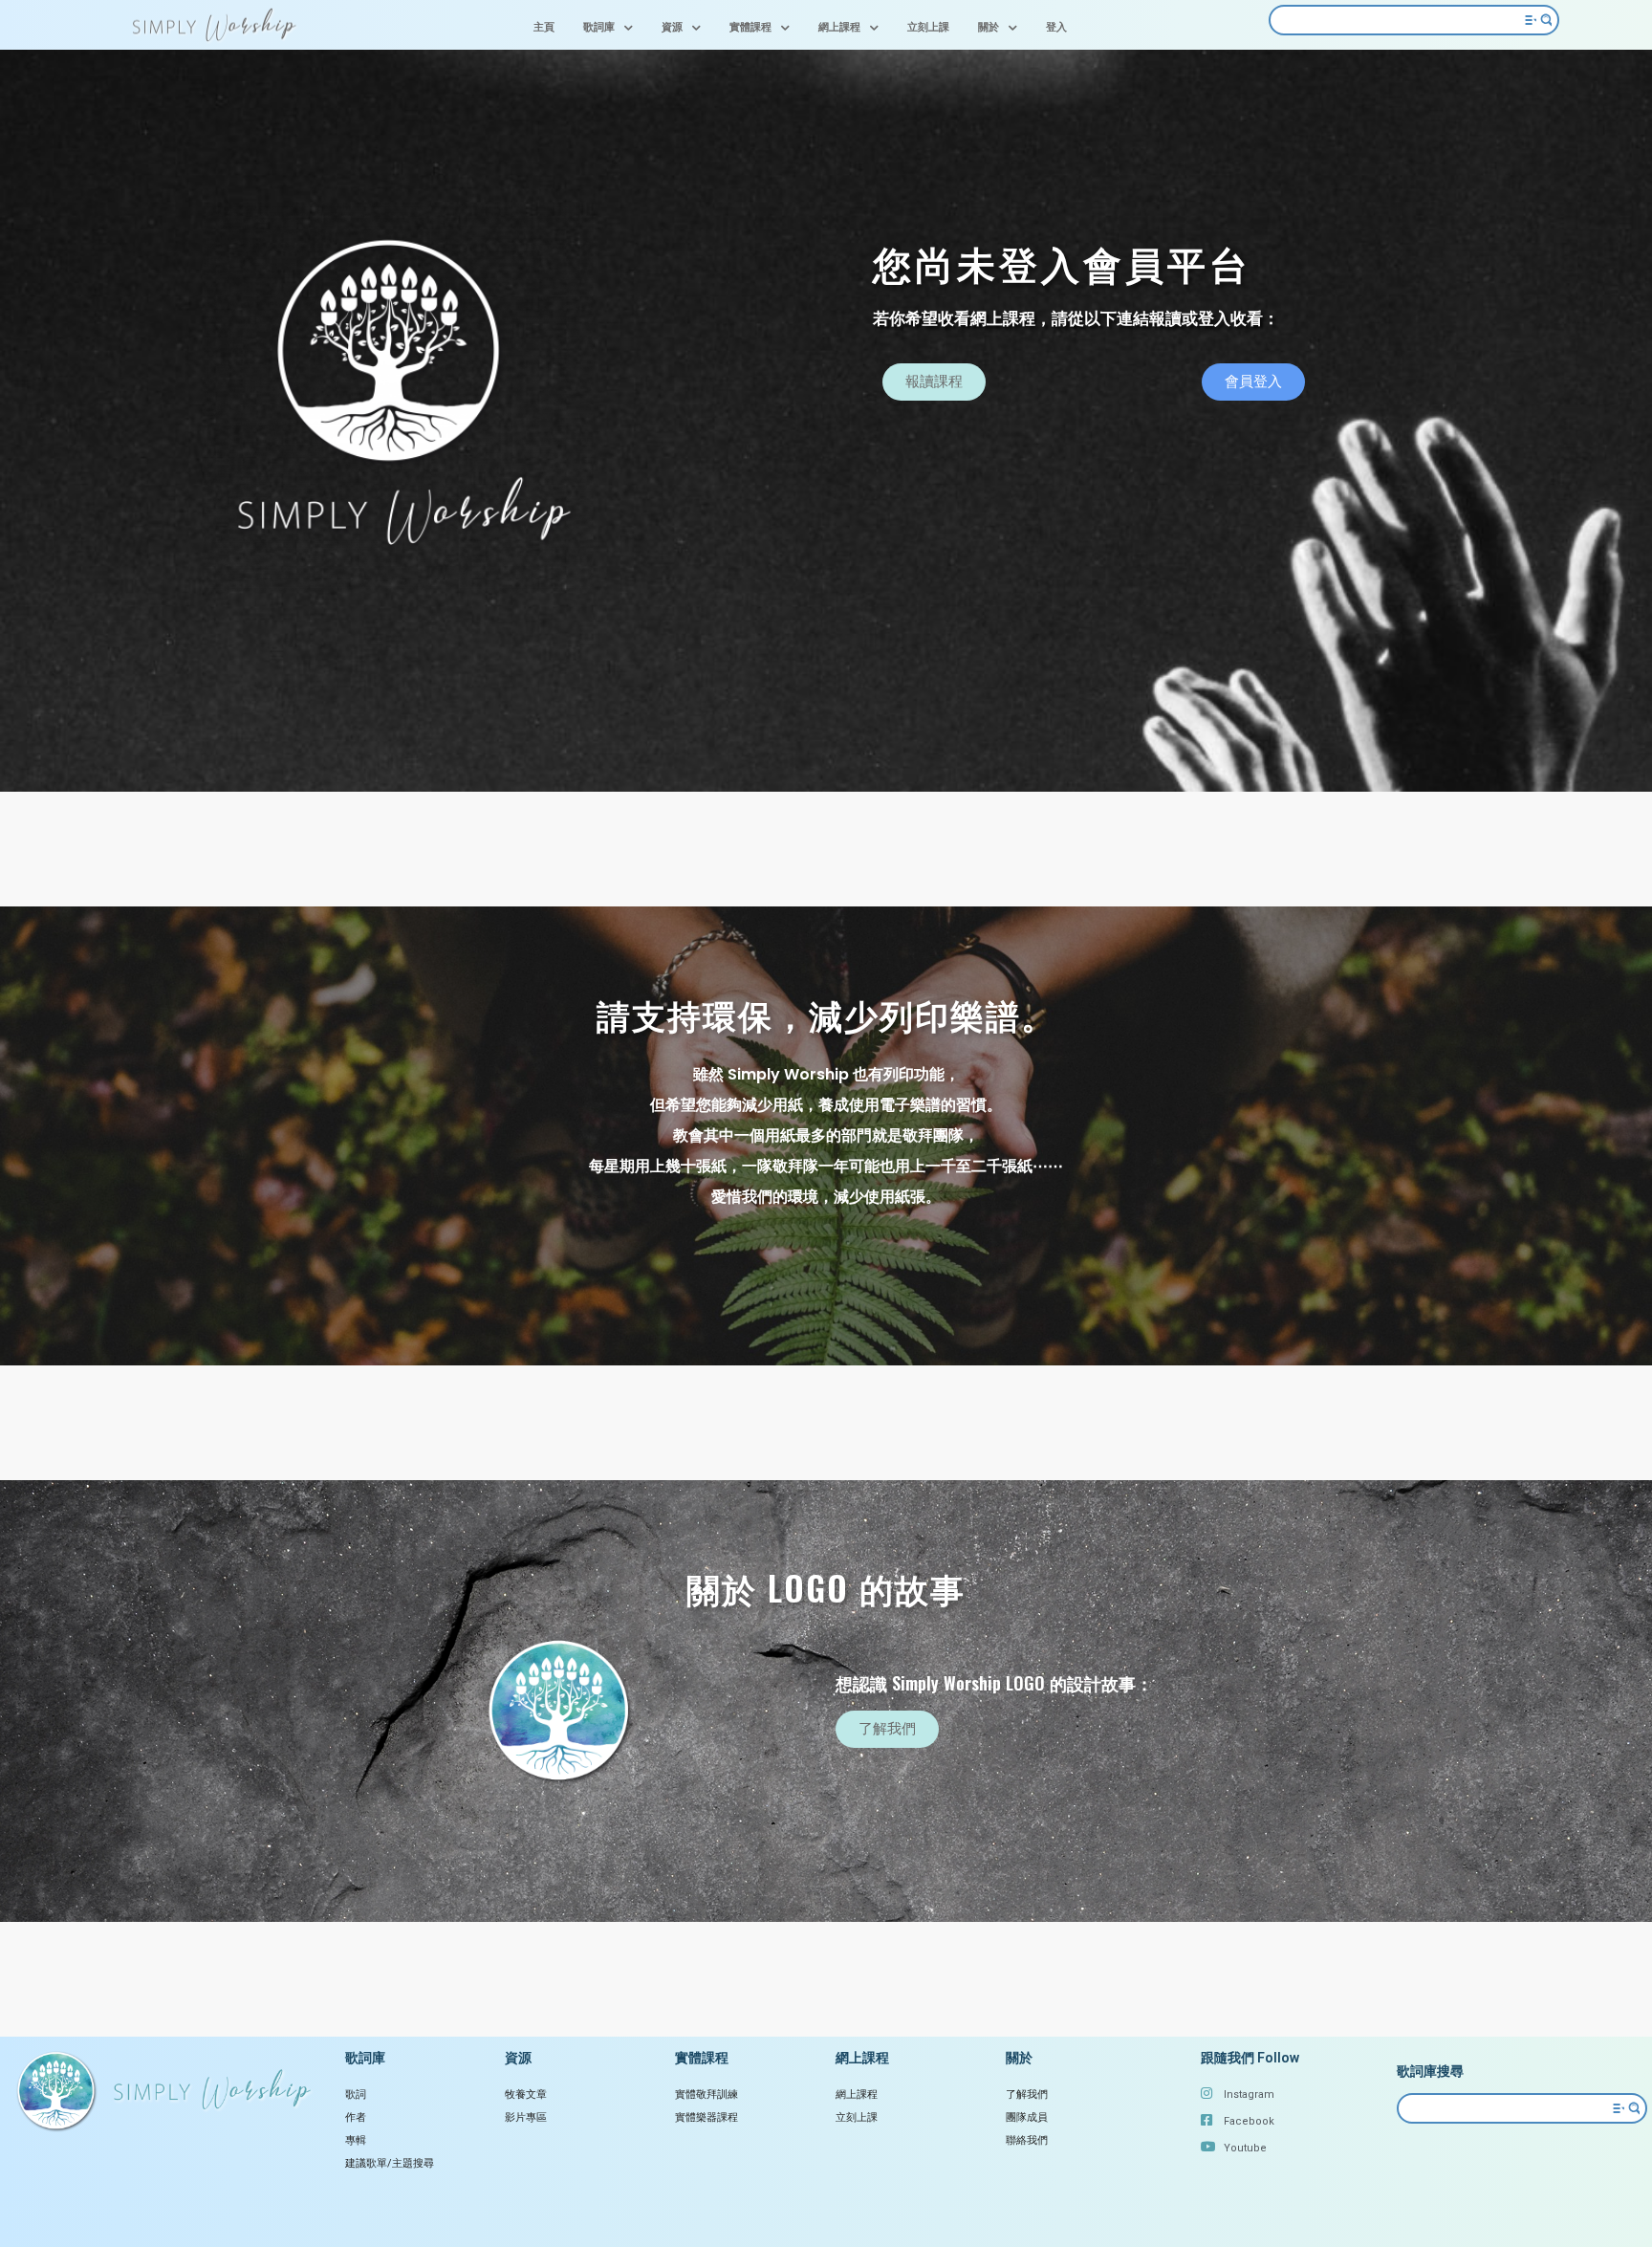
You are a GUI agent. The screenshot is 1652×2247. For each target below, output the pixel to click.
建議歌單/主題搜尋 (390, 2163)
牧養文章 (526, 2094)
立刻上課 (928, 27)
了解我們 (1027, 2094)
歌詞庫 (599, 27)
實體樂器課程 (706, 2117)
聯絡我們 (1027, 2140)
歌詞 (356, 2094)
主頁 (544, 27)
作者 (356, 2117)
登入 (1056, 27)
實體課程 (750, 27)
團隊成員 (1027, 2117)
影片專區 (526, 2117)
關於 (989, 27)
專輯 (356, 2140)
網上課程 (839, 27)
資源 (672, 27)
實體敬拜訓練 (706, 2094)
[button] (934, 382)
